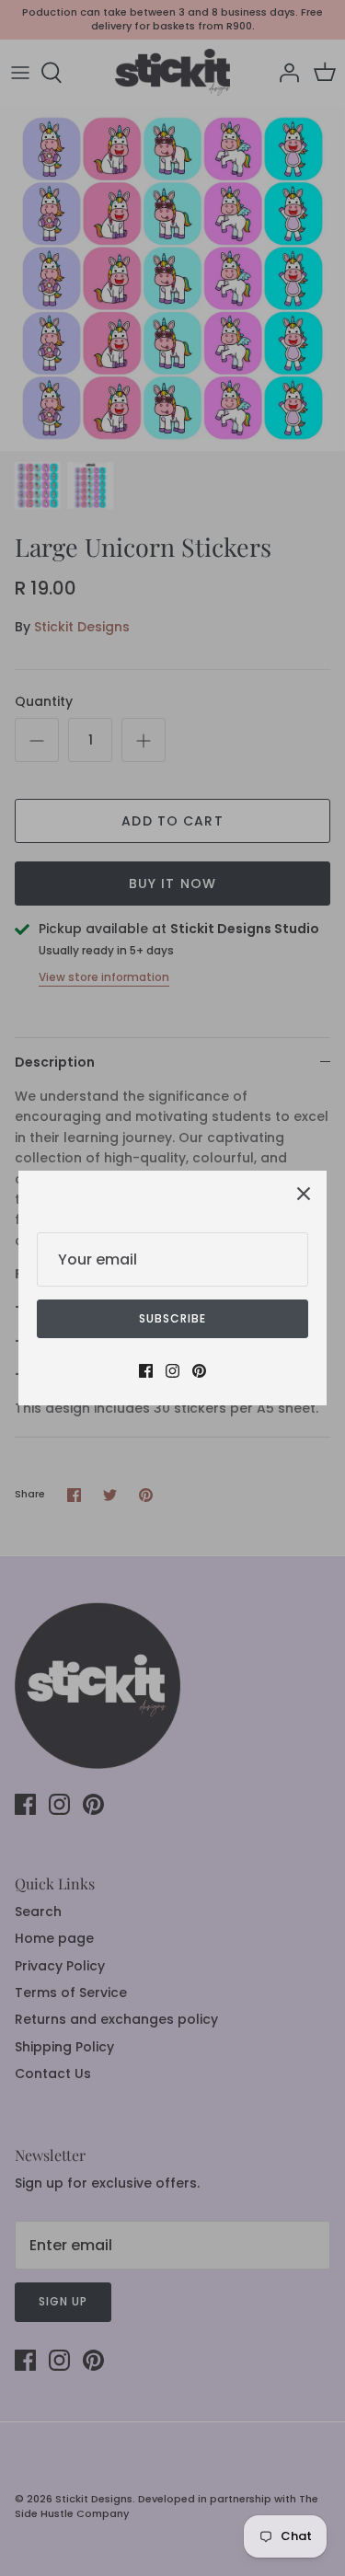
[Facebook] (146, 1371)
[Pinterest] (199, 1371)
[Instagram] (172, 1371)
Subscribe (172, 1318)
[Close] (304, 1194)
